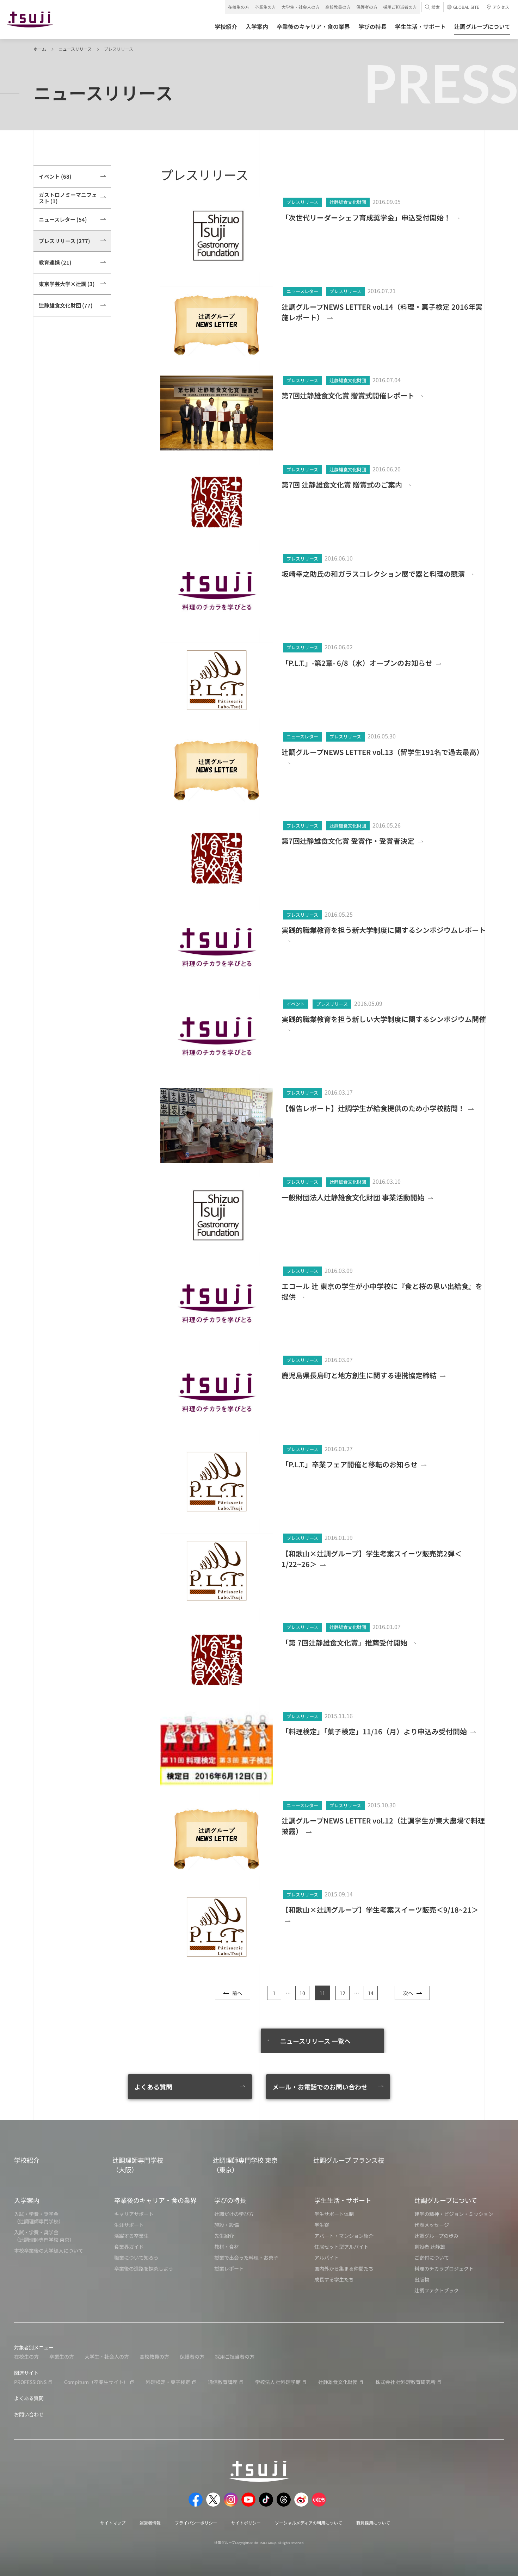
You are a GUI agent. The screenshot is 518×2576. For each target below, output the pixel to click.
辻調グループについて (446, 2200)
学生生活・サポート (343, 2200)
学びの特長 (230, 2200)
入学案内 (27, 2200)
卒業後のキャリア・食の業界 (155, 2200)
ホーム (40, 49)
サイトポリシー (246, 2523)
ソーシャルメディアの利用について (309, 2523)
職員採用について (373, 2523)
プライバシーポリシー (196, 2523)
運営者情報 (150, 2523)
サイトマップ (113, 2523)
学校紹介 (27, 2160)
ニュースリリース (75, 49)
